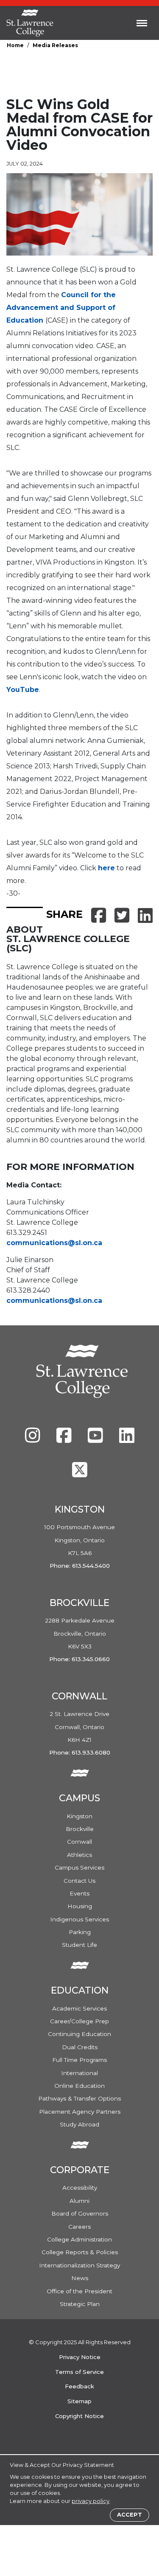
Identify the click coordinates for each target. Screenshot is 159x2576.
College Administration (79, 2239)
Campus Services (79, 1867)
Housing (80, 1906)
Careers (79, 2227)
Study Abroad (79, 2124)
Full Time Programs (79, 2060)
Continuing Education (79, 2034)
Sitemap (79, 2401)
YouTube (23, 690)
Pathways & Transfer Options (79, 2098)
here (106, 868)
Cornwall (79, 1842)
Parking (80, 1932)
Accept (130, 2515)
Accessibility (80, 2188)
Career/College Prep (79, 2021)
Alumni (79, 2201)
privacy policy (91, 2501)
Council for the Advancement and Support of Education (61, 308)
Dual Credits (80, 2047)
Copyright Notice (79, 2416)
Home (15, 45)
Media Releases (55, 45)
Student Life (79, 1945)
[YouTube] (96, 1440)
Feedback (79, 2386)
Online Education (79, 2086)
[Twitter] (80, 1474)
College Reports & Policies (80, 2252)
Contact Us (79, 1881)
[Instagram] (33, 1440)
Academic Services (79, 2008)
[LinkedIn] (127, 1440)
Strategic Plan (80, 2304)
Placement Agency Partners (80, 2112)
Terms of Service (79, 2372)
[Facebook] (65, 1440)
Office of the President (79, 2291)
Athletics (79, 1855)
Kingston (79, 1816)
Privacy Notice (80, 2357)
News (80, 2278)
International (79, 2073)
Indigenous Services (79, 1919)
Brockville (80, 1829)
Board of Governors (80, 2213)
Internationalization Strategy (79, 2265)
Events (79, 1893)
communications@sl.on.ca (54, 1243)
